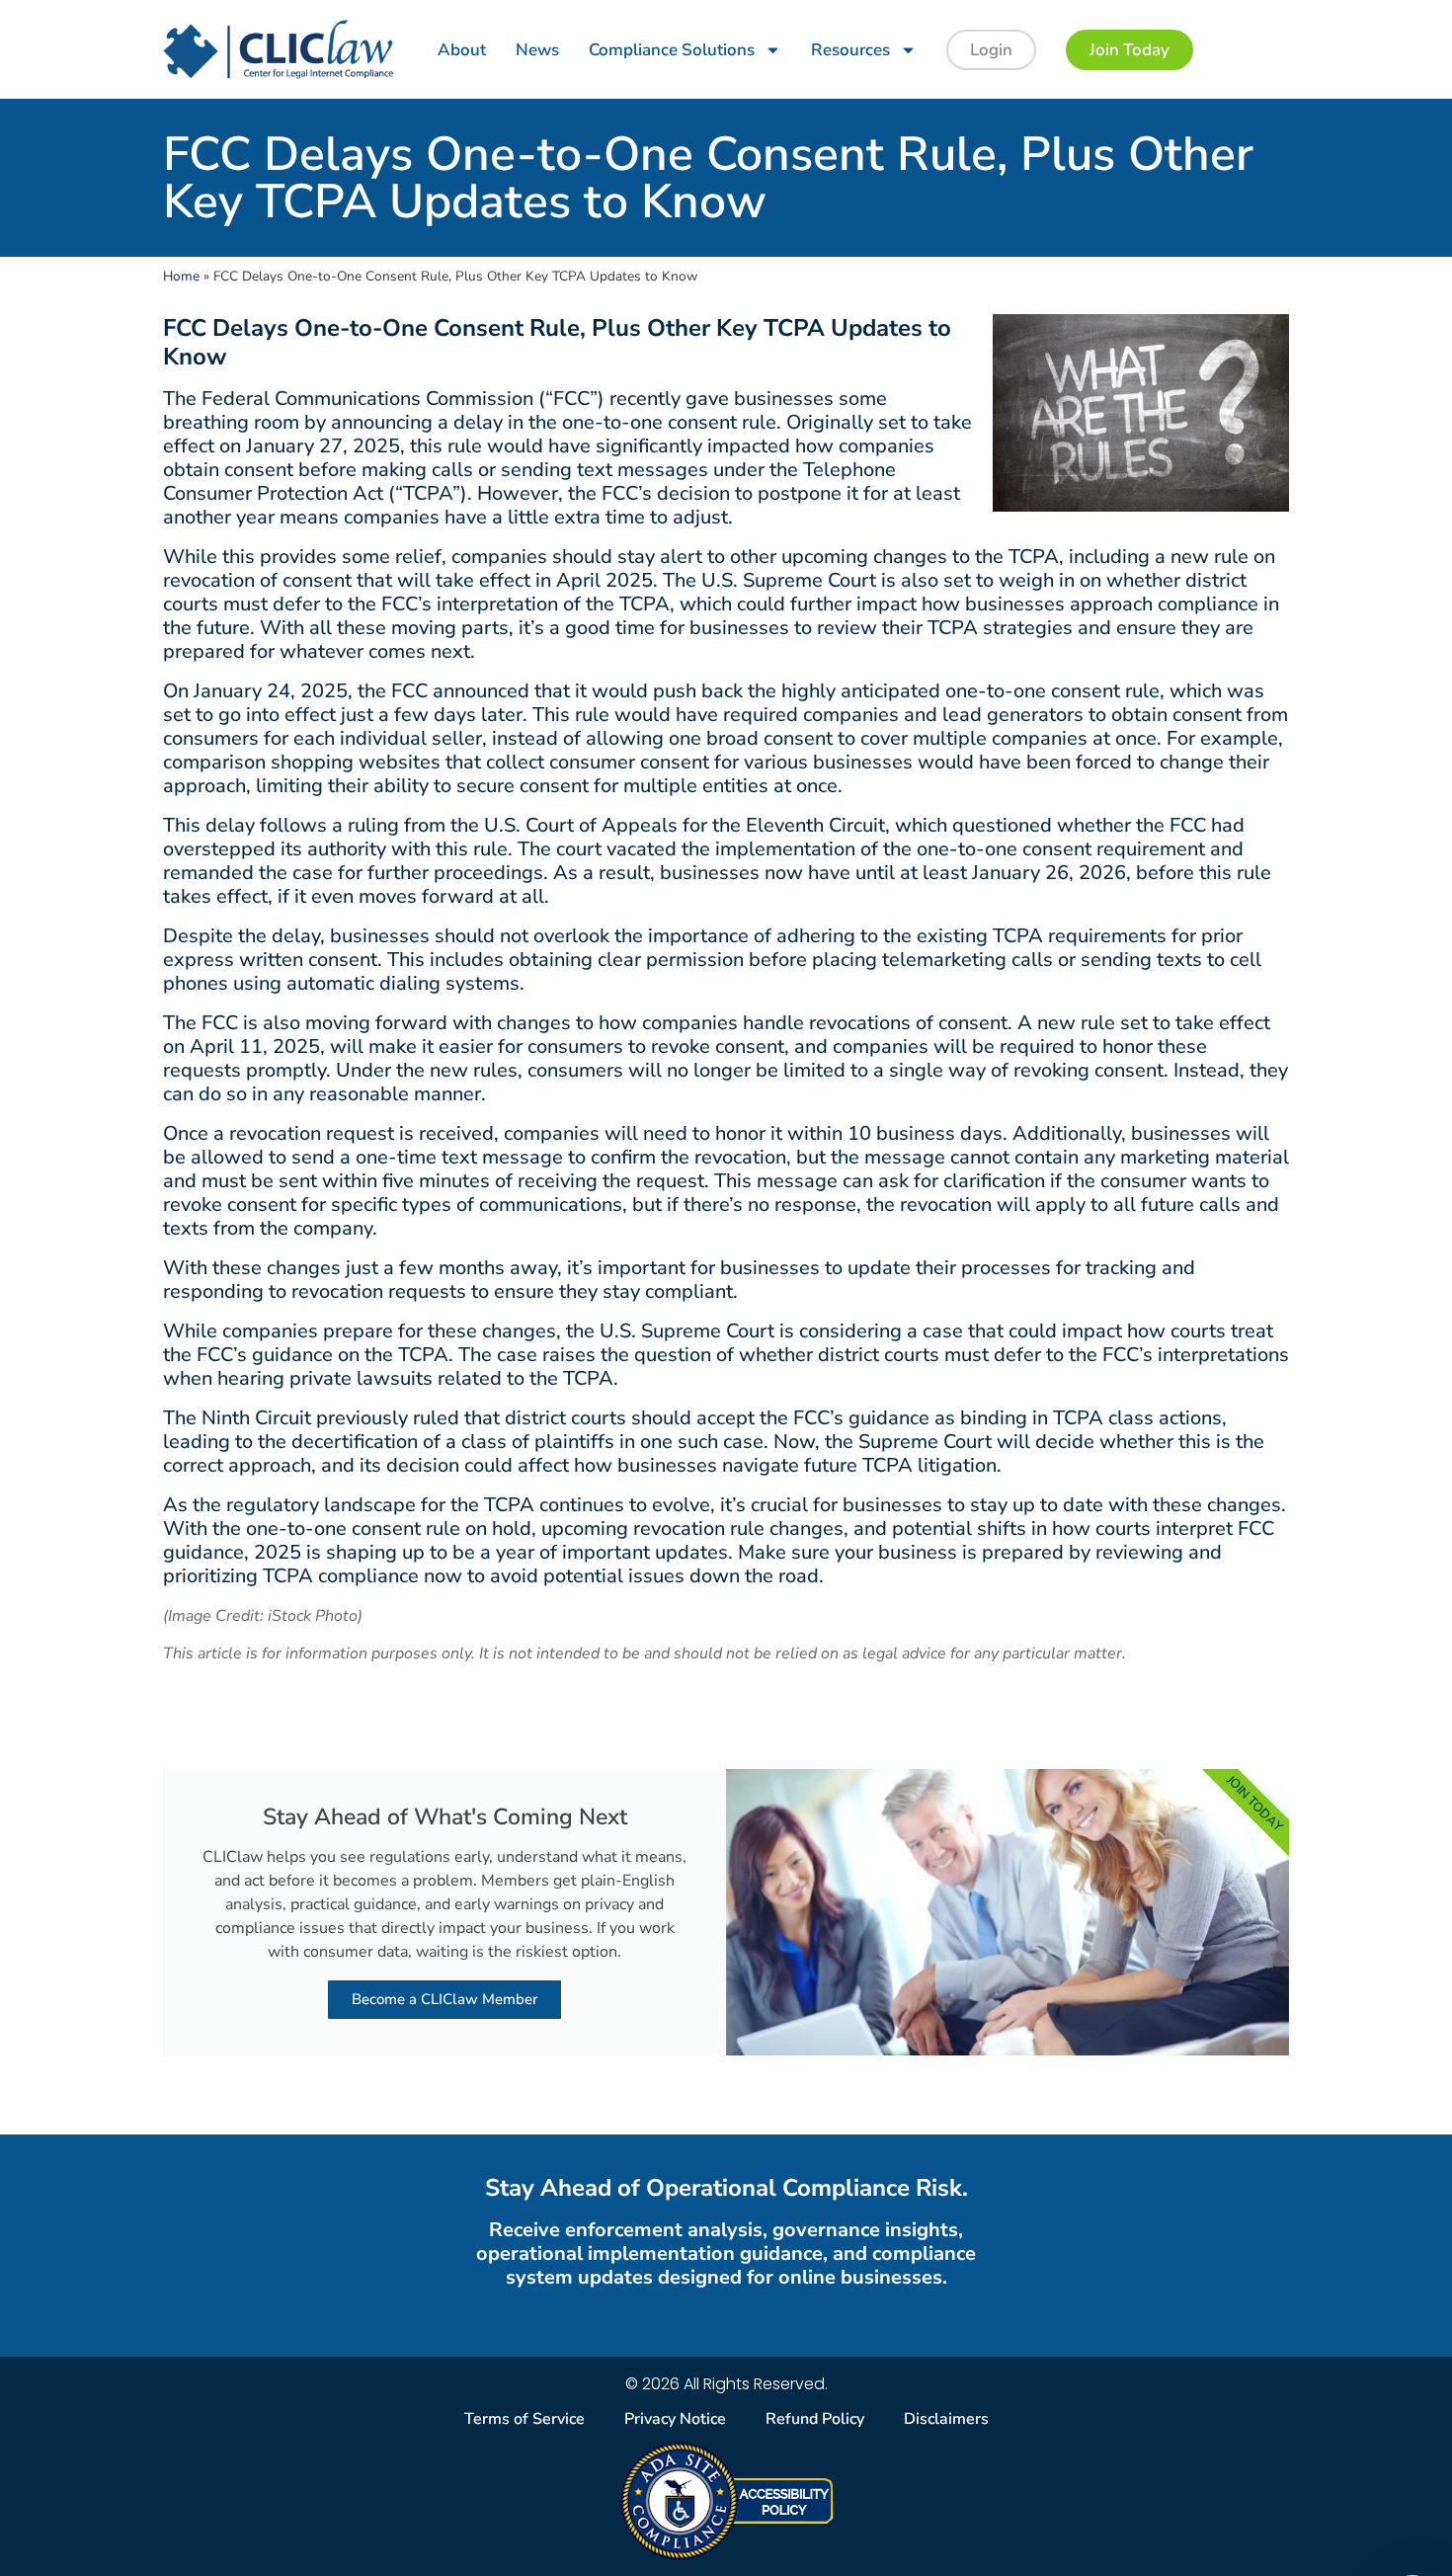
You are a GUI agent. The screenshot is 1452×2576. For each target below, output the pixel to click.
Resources (850, 50)
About (462, 50)
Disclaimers (946, 2419)
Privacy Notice (675, 2419)
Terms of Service (524, 2419)
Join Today (1129, 50)
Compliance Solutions (672, 50)
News (537, 50)
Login (991, 50)
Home (181, 276)
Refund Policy (815, 2419)
